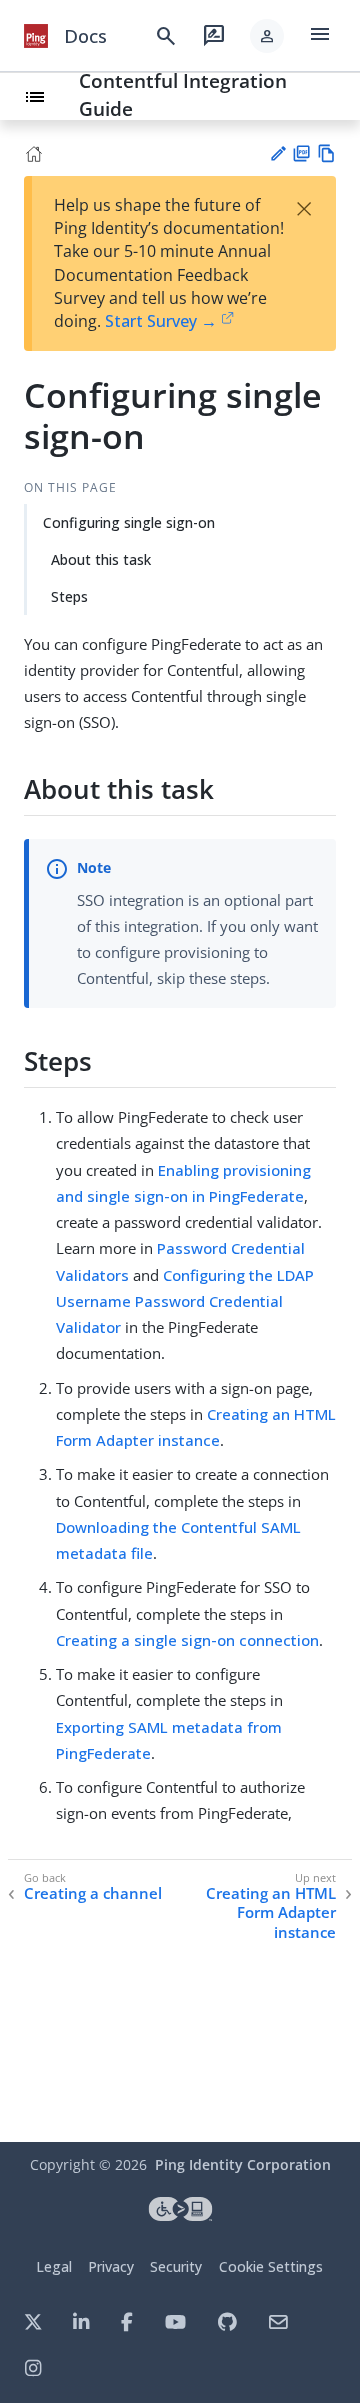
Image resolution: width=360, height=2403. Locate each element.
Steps (69, 596)
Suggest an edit (277, 153)
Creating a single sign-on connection (187, 1640)
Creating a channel (93, 1893)
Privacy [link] (111, 2266)
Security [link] (176, 2266)
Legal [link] (54, 2266)
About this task (101, 559)
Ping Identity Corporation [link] (243, 2164)
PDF (301, 153)
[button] (267, 36)
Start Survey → (161, 321)
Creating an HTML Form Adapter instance (271, 1913)
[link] (36, 36)
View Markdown (326, 153)
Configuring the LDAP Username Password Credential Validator (185, 1301)
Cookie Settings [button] (271, 2266)
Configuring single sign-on (129, 522)
